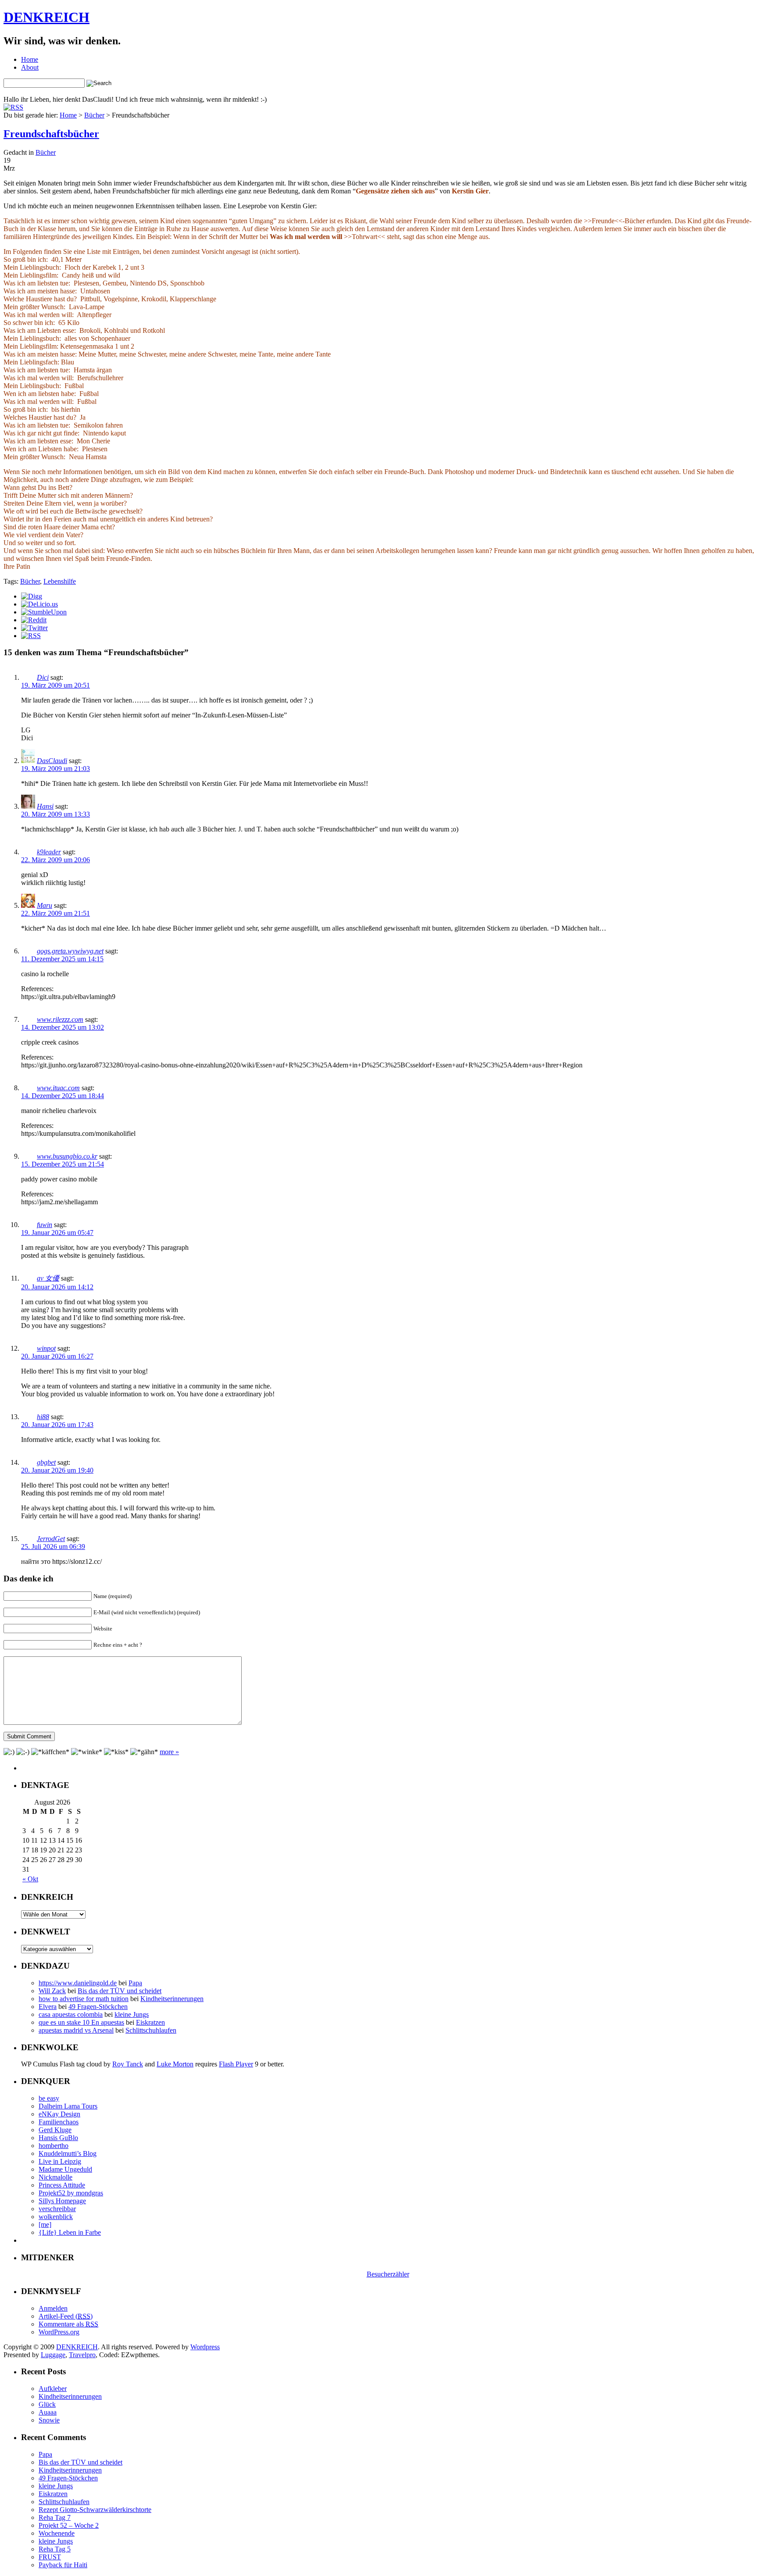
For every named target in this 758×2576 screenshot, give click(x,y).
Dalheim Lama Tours (68, 2106)
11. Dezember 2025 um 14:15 (62, 959)
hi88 (43, 1417)
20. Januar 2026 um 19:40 (57, 1470)
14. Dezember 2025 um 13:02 (63, 1027)
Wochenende (57, 2533)
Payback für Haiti (63, 2565)
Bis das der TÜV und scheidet (120, 1991)
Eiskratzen (150, 2022)
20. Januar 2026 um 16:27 (57, 1356)
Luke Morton (175, 2064)
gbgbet (46, 1462)
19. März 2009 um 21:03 (55, 769)
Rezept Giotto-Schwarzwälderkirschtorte (95, 2510)
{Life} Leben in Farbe (70, 2232)
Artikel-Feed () (66, 2316)
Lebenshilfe (60, 581)
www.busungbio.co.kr (67, 1156)
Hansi (45, 806)
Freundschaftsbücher (51, 134)
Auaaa (48, 2412)
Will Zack (52, 1991)
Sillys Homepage (62, 2201)
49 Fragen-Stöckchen (98, 2007)
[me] (45, 2225)
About (30, 67)
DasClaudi (52, 761)
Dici (43, 677)
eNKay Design (59, 2114)
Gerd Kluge (55, 2130)
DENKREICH (46, 17)
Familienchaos (59, 2122)
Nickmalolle (55, 2177)
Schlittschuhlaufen (151, 2030)
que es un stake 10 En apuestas (81, 2022)
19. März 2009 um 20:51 (55, 685)
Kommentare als (68, 2324)
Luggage (53, 2355)
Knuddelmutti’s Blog (68, 2153)
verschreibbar (57, 2209)
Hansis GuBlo (58, 2138)
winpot (46, 1348)
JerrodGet (51, 1539)
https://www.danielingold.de (78, 1983)
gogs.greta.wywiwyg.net (70, 951)
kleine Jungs (132, 2014)
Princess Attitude (62, 2185)
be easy (49, 2098)
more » (169, 1752)
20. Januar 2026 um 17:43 (57, 1425)
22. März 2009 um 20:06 (55, 860)
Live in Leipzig (60, 2161)
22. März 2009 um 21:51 (55, 913)
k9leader (49, 852)
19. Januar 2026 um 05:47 (57, 1233)
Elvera (48, 2007)
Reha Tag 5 (55, 2549)
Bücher (94, 115)
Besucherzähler (388, 2274)
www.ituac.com (58, 1088)
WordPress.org (59, 2332)
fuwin (45, 1225)
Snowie (49, 2420)
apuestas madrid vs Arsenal (76, 2030)
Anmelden (53, 2308)
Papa (135, 1983)
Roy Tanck (128, 2064)
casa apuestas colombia (71, 2014)
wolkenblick (56, 2217)
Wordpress (205, 2347)
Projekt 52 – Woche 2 (69, 2525)
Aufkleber (53, 2389)
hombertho (54, 2146)
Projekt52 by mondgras (71, 2193)
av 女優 (48, 1278)
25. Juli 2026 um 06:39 (53, 1547)
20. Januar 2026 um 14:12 (57, 1287)
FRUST (50, 2557)
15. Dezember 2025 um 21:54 (63, 1164)
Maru (45, 905)
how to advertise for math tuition (84, 1999)
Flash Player (236, 2064)
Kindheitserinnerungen (172, 1999)
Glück (47, 2404)
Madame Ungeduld (65, 2169)
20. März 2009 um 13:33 (55, 814)
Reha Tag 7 (55, 2517)
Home (30, 59)
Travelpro (82, 2355)
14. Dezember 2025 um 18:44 (63, 1096)
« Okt (30, 1879)
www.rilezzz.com (60, 1019)
